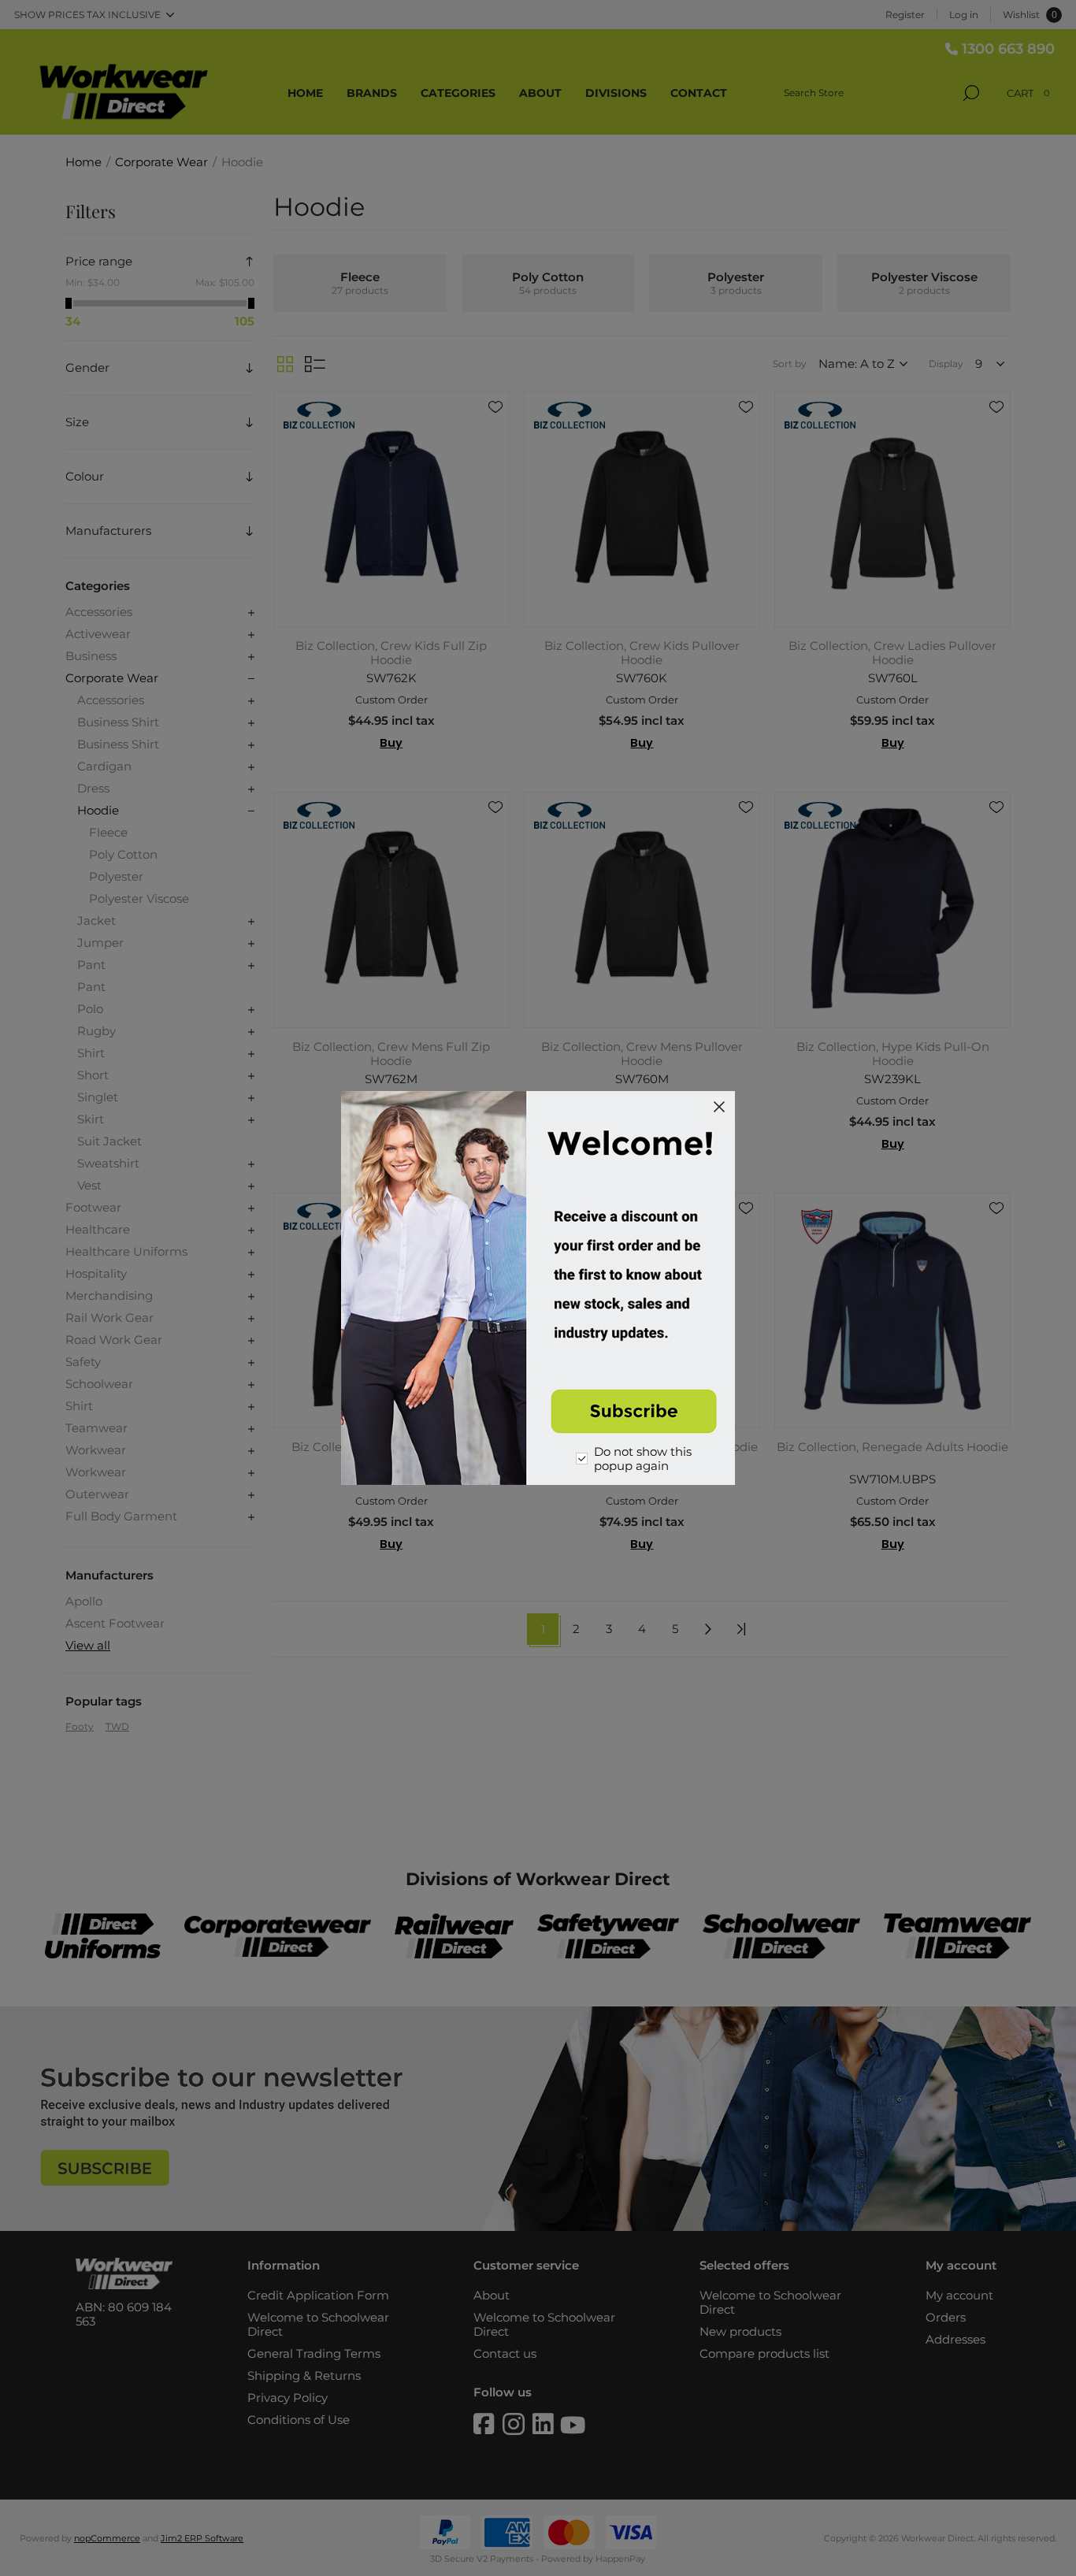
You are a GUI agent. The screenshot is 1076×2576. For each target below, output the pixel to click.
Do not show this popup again (643, 1459)
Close (719, 1107)
